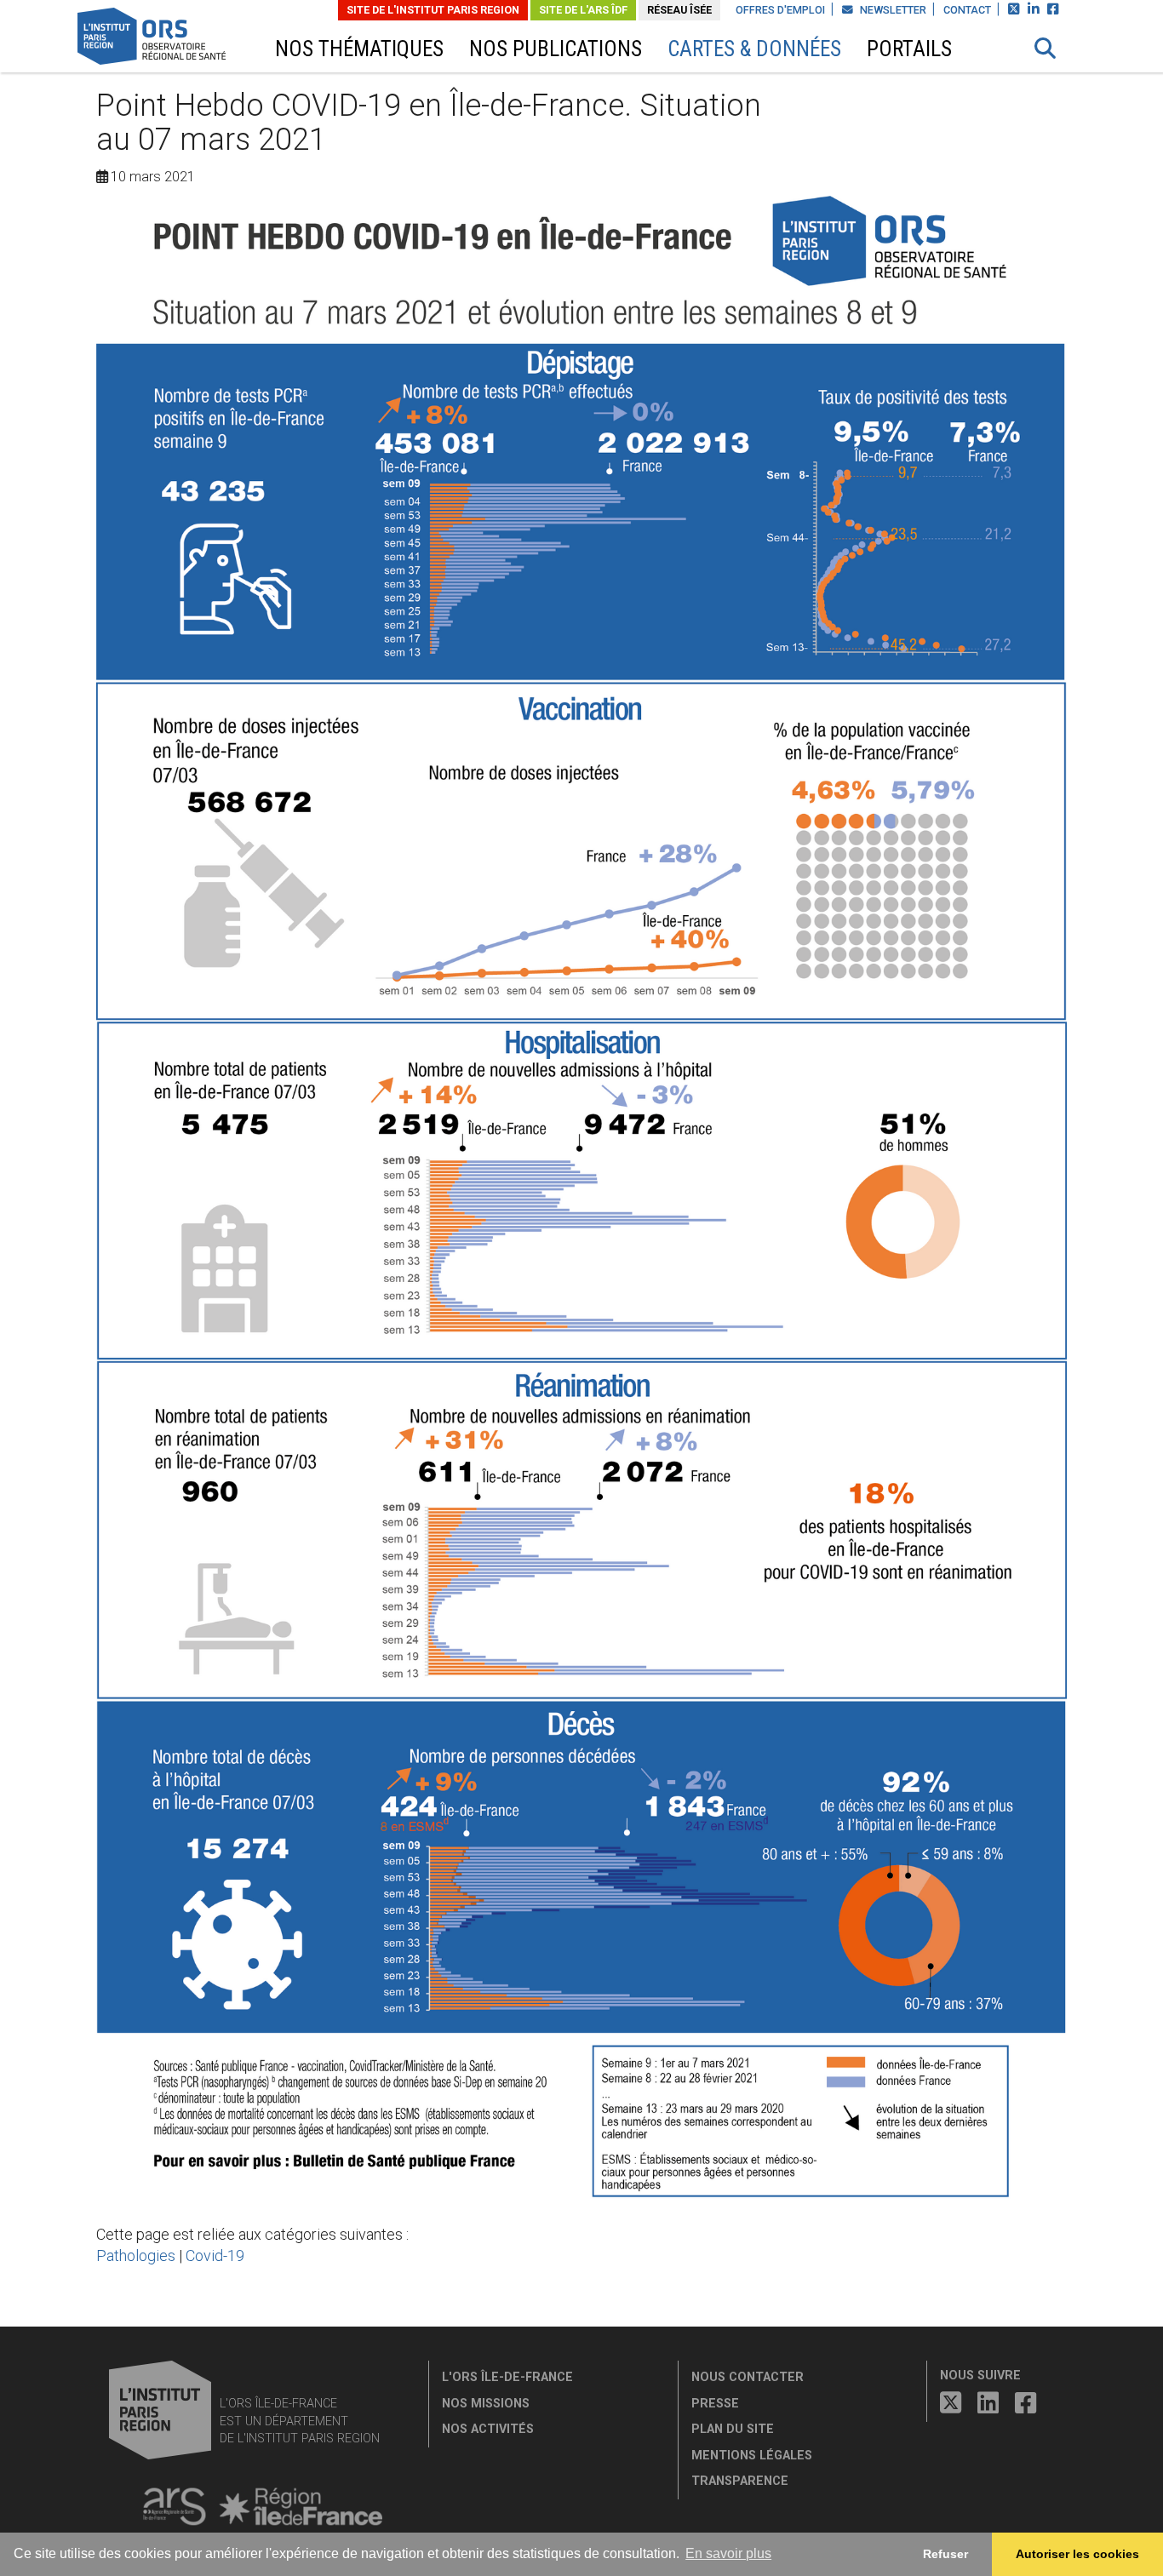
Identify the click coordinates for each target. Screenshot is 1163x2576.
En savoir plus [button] (728, 2553)
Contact (967, 10)
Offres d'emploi (780, 10)
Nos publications (556, 49)
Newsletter (892, 10)
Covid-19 (215, 2255)
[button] (1046, 49)
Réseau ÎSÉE (679, 10)
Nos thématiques (359, 49)
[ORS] (174, 39)
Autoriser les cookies (1077, 2554)
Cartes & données (754, 49)
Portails (909, 49)
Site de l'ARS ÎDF (583, 10)
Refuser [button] (945, 2554)
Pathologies (136, 2255)
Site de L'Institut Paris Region (433, 10)
